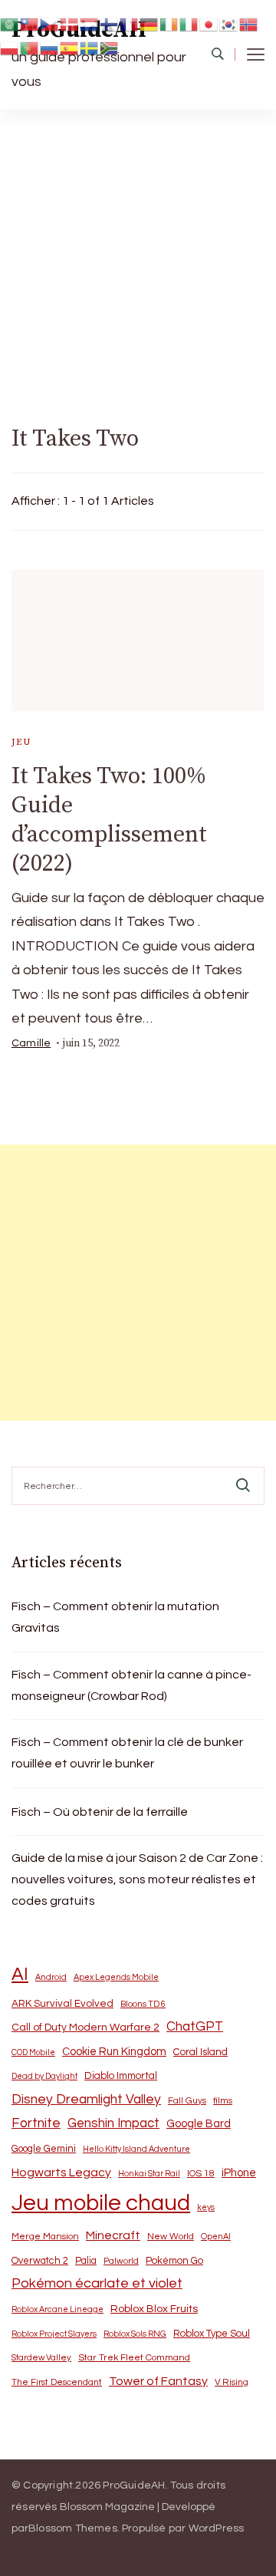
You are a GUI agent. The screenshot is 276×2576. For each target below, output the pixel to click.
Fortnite (36, 2123)
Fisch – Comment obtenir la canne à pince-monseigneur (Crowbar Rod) (131, 1685)
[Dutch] (90, 23)
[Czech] (50, 23)
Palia (86, 2261)
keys (206, 2207)
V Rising (232, 2382)
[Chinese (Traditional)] (30, 23)
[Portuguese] (30, 48)
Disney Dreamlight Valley (86, 2100)
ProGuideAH (134, 2485)
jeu (21, 742)
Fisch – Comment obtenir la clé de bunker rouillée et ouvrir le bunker (127, 1753)
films (223, 2101)
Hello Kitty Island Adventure (136, 2149)
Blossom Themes (73, 2528)
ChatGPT (195, 2027)
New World (171, 2237)
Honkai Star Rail (149, 2174)
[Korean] (229, 23)
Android (51, 1977)
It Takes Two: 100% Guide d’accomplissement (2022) (109, 820)
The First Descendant (57, 2382)
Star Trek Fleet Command (134, 2358)
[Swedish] (90, 48)
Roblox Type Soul (212, 2334)
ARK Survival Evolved (62, 2004)
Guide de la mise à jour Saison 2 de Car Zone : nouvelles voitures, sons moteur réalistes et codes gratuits (137, 1879)
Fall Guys (187, 2100)
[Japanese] (209, 23)
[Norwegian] (249, 23)
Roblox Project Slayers (54, 2334)
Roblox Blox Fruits (154, 2309)
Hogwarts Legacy (61, 2172)
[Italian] (189, 23)
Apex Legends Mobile (116, 1977)
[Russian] (50, 48)
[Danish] (70, 23)
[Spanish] (70, 48)
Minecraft (113, 2235)
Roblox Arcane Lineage (58, 2309)
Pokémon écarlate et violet (97, 2283)
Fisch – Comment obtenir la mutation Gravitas (115, 1617)
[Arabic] (10, 23)
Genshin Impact (113, 2123)
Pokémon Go (174, 2261)
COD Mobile (33, 2052)
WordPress (217, 2528)
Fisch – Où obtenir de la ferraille (100, 1812)
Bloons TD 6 (143, 2004)
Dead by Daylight (44, 2076)
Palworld (121, 2261)
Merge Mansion (45, 2237)
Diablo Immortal (121, 2076)
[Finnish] (110, 23)
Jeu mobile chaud (101, 2203)
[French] (130, 23)
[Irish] (169, 23)
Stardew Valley (41, 2358)
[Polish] (10, 48)
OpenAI (216, 2237)
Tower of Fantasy (158, 2381)
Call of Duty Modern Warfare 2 (85, 2028)
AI (20, 1975)
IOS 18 (201, 2174)
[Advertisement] (138, 255)
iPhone (239, 2173)
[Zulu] (110, 48)
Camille (31, 1043)
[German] (149, 23)
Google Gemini (44, 2149)
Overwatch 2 (40, 2261)
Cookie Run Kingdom (114, 2052)
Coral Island (200, 2052)
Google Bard (199, 2124)
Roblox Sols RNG (135, 2334)
